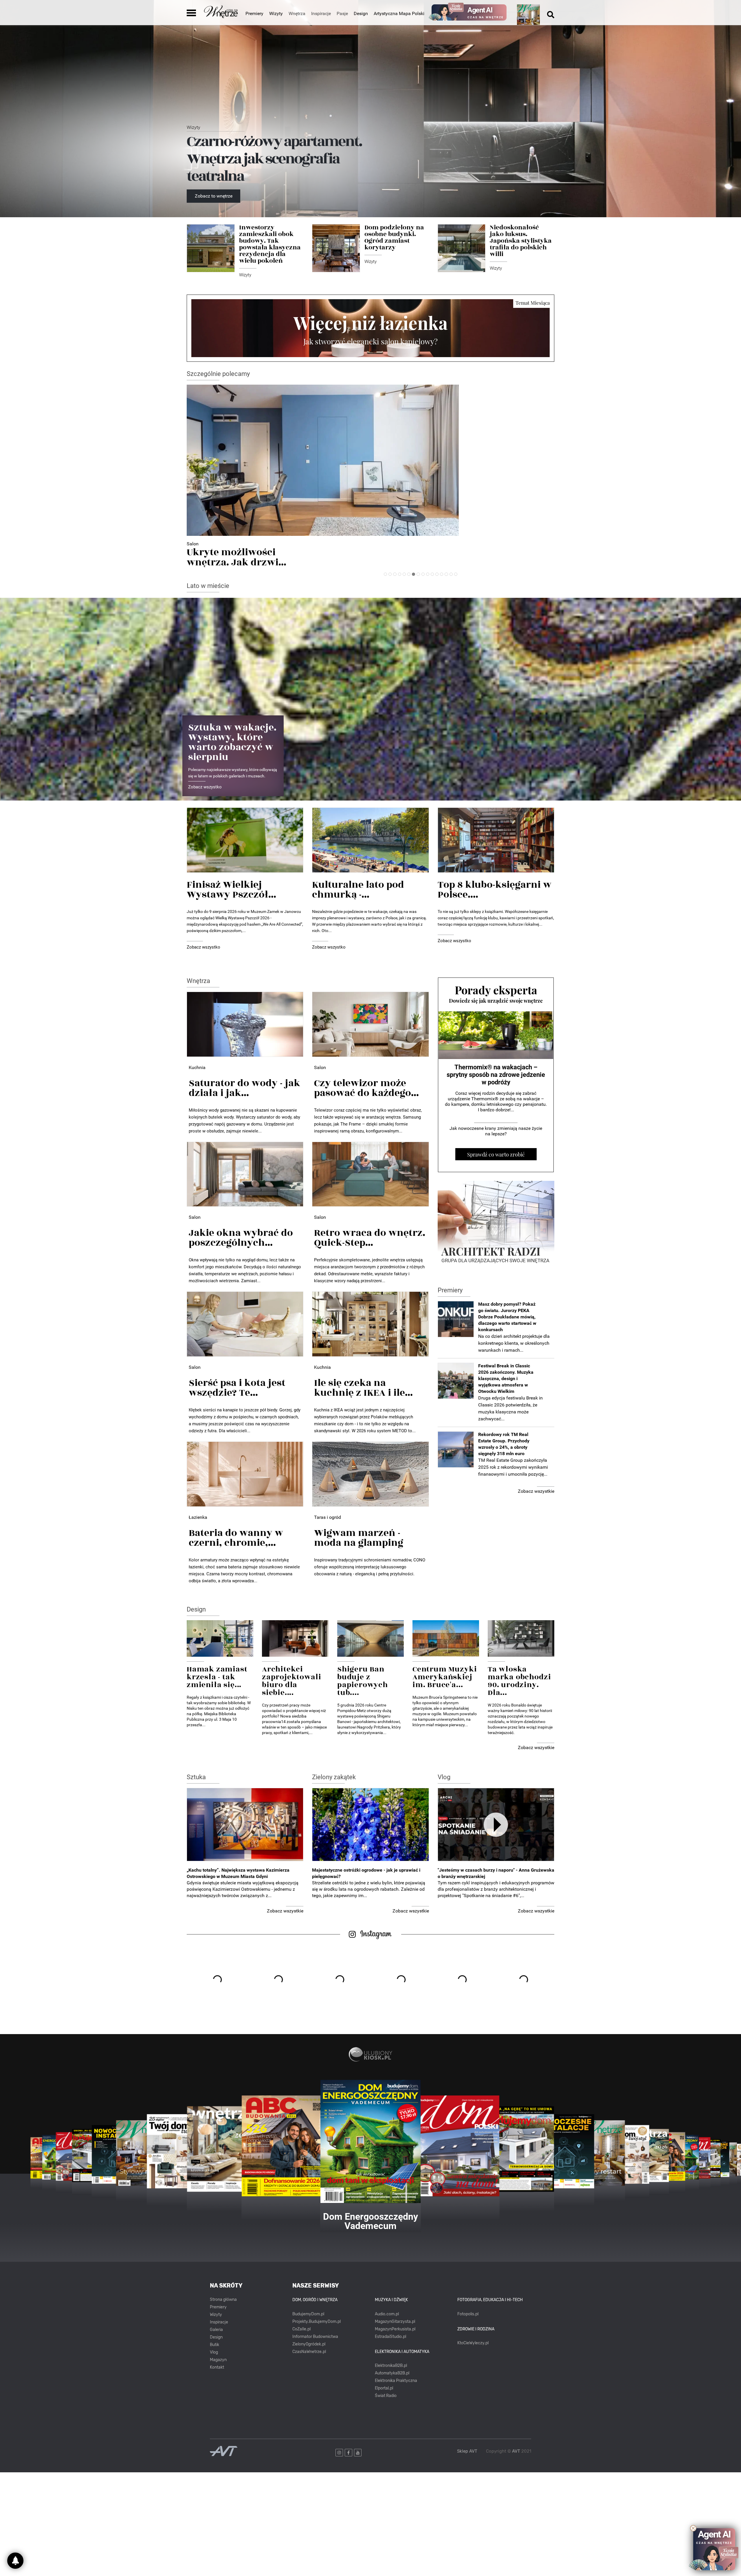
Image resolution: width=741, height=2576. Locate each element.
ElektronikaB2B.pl (391, 2366)
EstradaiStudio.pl (390, 2337)
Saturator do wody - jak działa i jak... (244, 1088)
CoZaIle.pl (301, 2329)
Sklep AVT (467, 2451)
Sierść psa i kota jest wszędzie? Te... (237, 1388)
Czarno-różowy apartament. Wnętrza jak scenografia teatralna (274, 159)
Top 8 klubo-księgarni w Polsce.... (495, 890)
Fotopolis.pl (468, 2314)
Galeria (216, 2330)
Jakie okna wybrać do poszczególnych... (241, 1238)
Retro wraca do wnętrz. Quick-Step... (370, 1238)
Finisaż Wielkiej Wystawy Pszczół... (231, 890)
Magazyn (218, 2360)
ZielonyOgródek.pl (309, 2344)
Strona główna (223, 2300)
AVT (516, 2451)
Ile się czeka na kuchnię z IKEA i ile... (363, 1388)
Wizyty (276, 13)
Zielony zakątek (334, 1777)
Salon (320, 1067)
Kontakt (217, 2367)
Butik (214, 2345)
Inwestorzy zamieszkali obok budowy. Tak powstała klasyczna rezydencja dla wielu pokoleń (270, 244)
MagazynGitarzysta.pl (395, 2322)
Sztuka (196, 1777)
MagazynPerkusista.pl (395, 2329)
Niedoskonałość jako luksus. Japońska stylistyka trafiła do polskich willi (521, 241)
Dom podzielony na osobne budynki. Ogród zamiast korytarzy (394, 237)
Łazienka (198, 1517)
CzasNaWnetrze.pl (309, 2352)
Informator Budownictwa (315, 2337)
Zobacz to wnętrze (214, 196)
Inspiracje (219, 2322)
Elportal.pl (384, 2388)
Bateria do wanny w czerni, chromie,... (236, 1538)
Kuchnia (197, 1067)
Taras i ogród (328, 1517)
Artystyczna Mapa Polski (399, 13)
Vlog (444, 1777)
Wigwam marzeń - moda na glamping (359, 1538)
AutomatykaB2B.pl (392, 2373)
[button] (385, 574)
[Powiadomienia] (15, 2561)
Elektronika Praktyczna (396, 2381)
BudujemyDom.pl (308, 2314)
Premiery (254, 13)
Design (361, 13)
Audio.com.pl (387, 2314)
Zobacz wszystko (205, 787)
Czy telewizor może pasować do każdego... (366, 1088)
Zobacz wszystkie (536, 1491)
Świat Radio (386, 2396)
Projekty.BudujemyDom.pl (317, 2322)
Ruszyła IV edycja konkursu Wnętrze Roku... (249, 557)
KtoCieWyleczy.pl (473, 2343)
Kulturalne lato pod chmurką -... (358, 890)
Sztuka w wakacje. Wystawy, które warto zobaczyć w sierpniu (232, 742)
